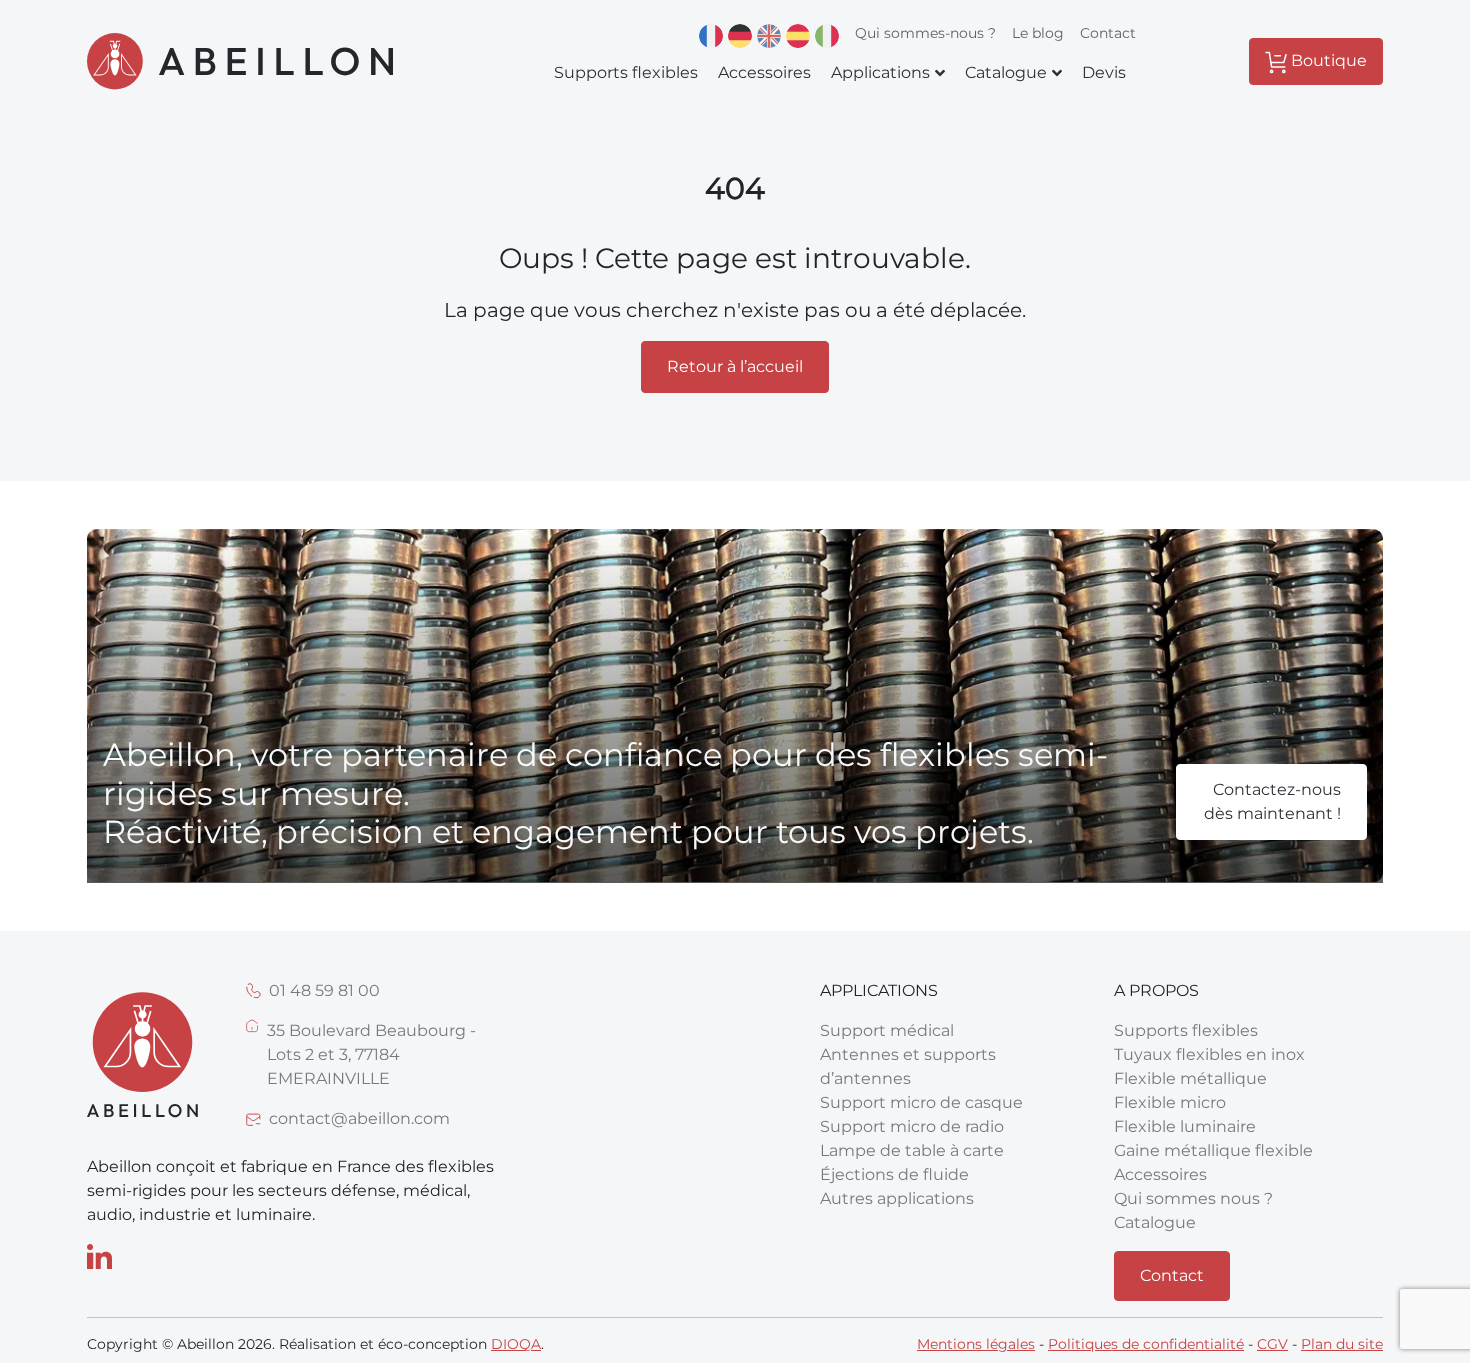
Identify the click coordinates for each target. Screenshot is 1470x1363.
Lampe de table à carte (912, 1150)
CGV (1272, 1344)
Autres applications (897, 1198)
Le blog (1038, 33)
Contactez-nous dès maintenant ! (1272, 801)
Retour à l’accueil (735, 366)
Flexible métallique (1190, 1078)
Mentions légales (976, 1344)
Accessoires (1160, 1174)
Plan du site (1342, 1344)
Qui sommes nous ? (1193, 1198)
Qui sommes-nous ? (925, 33)
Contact (1108, 33)
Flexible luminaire (1185, 1126)
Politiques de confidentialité (1146, 1344)
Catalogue (1155, 1222)
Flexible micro (1170, 1102)
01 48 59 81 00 (324, 990)
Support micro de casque (921, 1102)
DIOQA (516, 1344)
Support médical (887, 1030)
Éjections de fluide (894, 1174)
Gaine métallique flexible (1213, 1150)
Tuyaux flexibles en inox (1209, 1054)
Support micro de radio (912, 1126)
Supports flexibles (1186, 1030)
